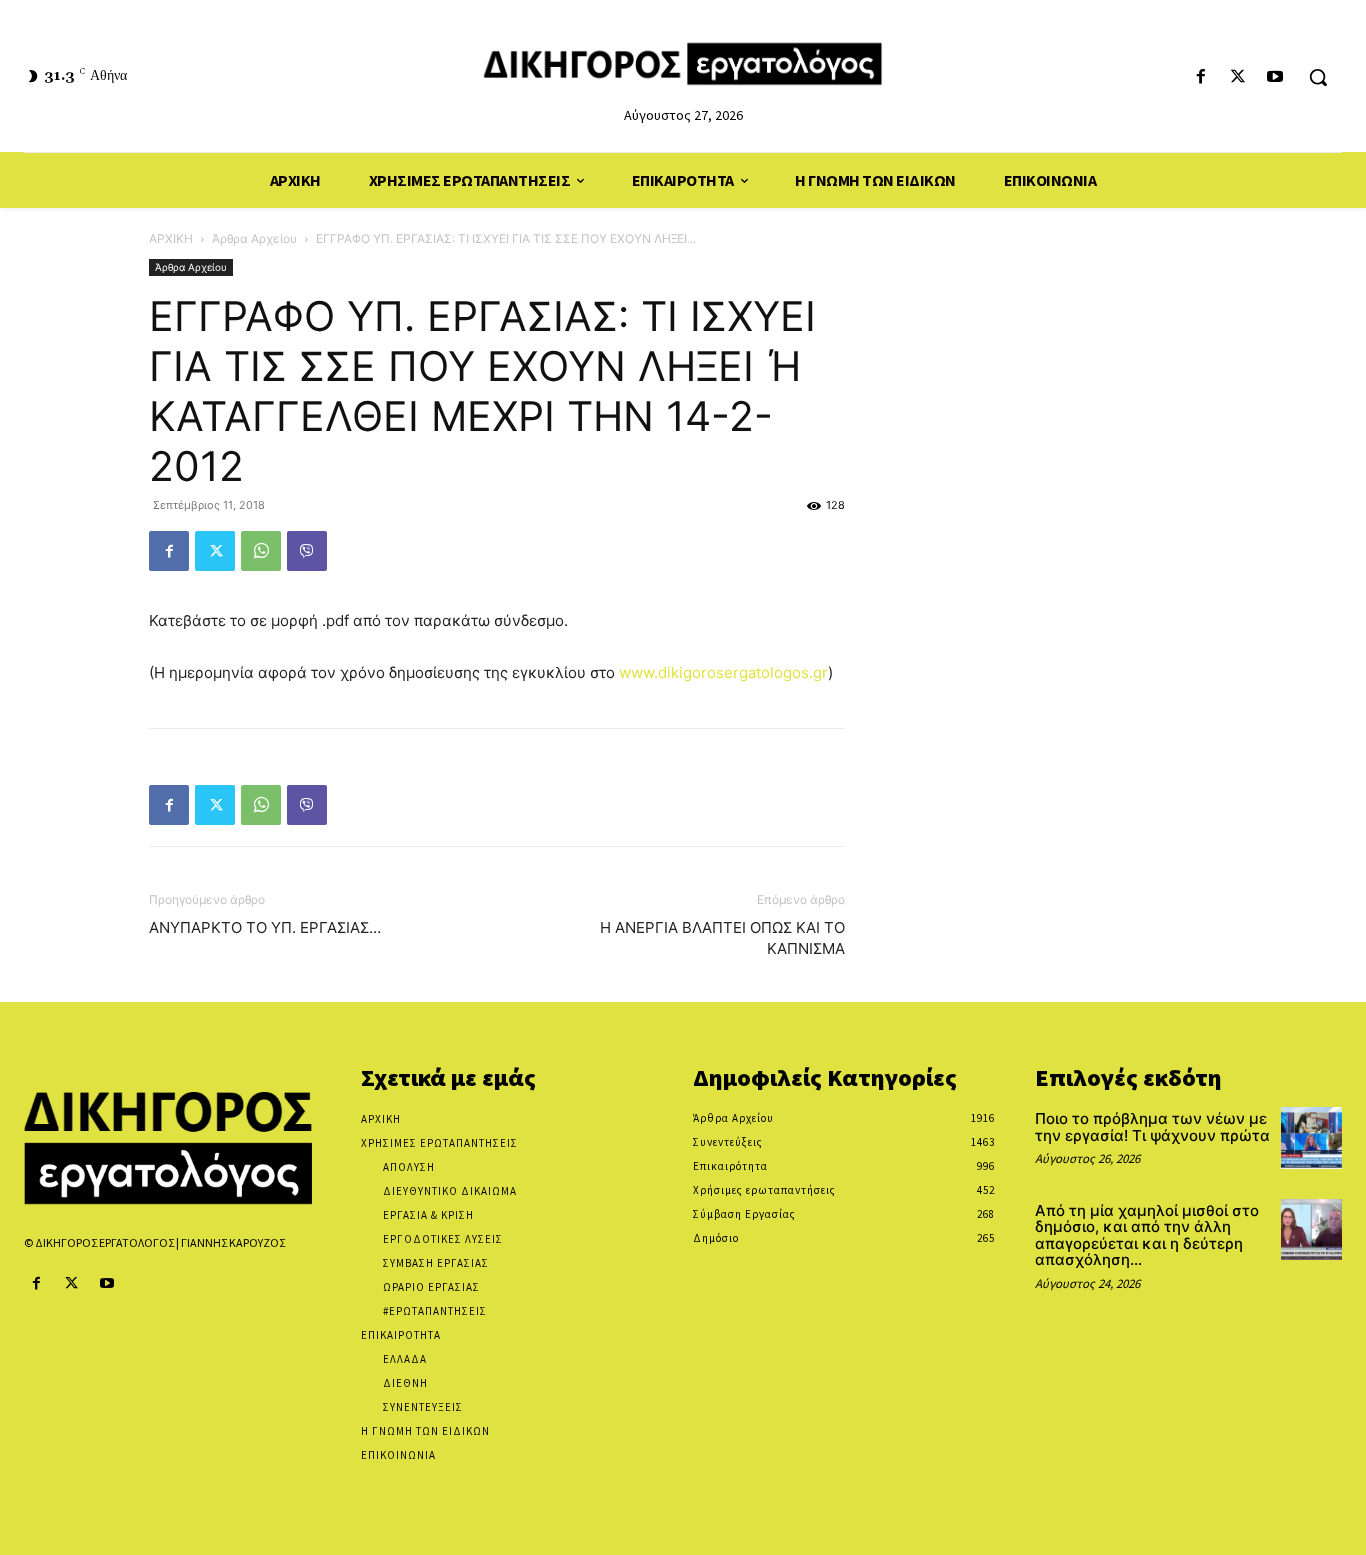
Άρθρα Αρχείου (254, 238)
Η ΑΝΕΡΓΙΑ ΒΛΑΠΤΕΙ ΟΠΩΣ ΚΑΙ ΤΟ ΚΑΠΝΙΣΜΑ (722, 938)
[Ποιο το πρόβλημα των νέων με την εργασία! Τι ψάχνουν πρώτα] (1311, 1137)
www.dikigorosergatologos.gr (723, 672)
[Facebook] (1200, 77)
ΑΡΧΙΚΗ (171, 238)
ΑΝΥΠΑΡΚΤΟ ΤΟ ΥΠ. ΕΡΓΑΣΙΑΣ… (265, 927)
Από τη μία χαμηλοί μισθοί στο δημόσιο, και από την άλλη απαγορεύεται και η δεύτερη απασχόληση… (1147, 1235)
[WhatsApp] (261, 551)
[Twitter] (1238, 77)
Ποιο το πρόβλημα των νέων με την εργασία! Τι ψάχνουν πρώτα (1152, 1127)
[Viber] (307, 551)
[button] (1318, 77)
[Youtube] (1275, 77)
